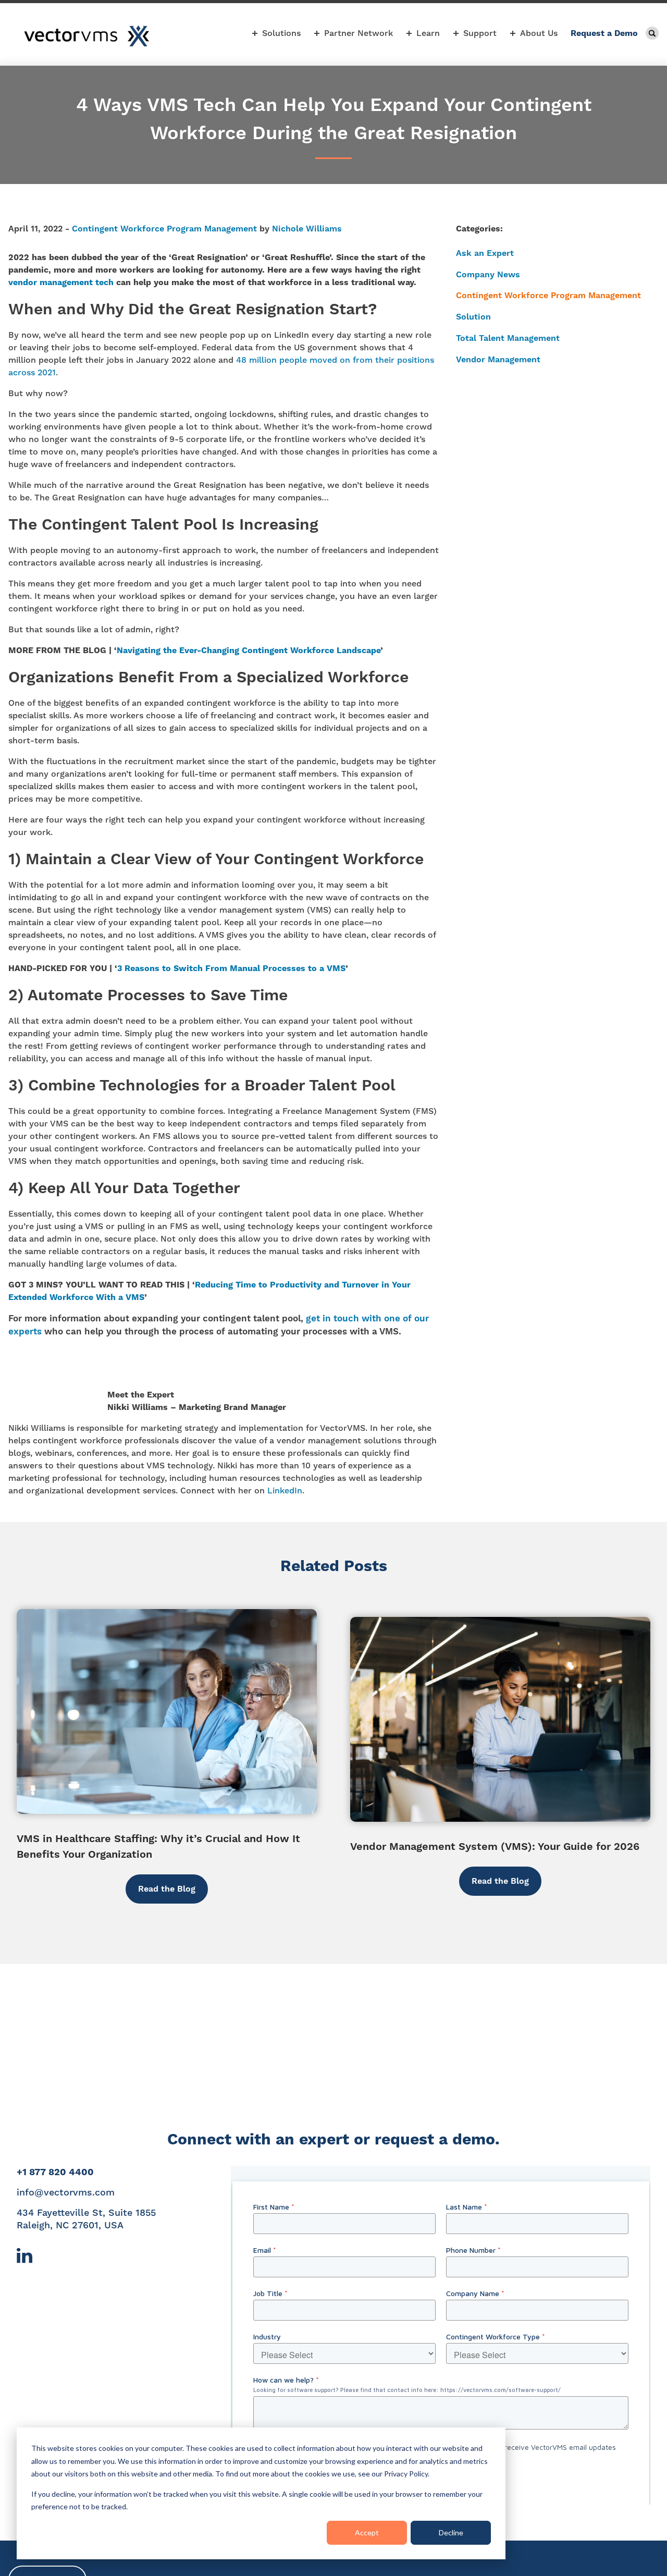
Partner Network (359, 33)
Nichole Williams (307, 229)
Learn (428, 33)
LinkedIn (285, 1491)
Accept (367, 2532)
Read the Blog (167, 1889)
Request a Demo (604, 33)
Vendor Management (498, 359)
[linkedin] (24, 2260)
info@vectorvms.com (66, 2192)
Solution (473, 317)
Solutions (281, 33)
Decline (451, 2532)
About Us (539, 33)
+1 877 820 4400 (55, 2172)
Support (480, 33)
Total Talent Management (508, 338)
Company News (488, 274)
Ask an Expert (485, 253)
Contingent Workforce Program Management (164, 229)
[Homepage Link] (87, 36)
